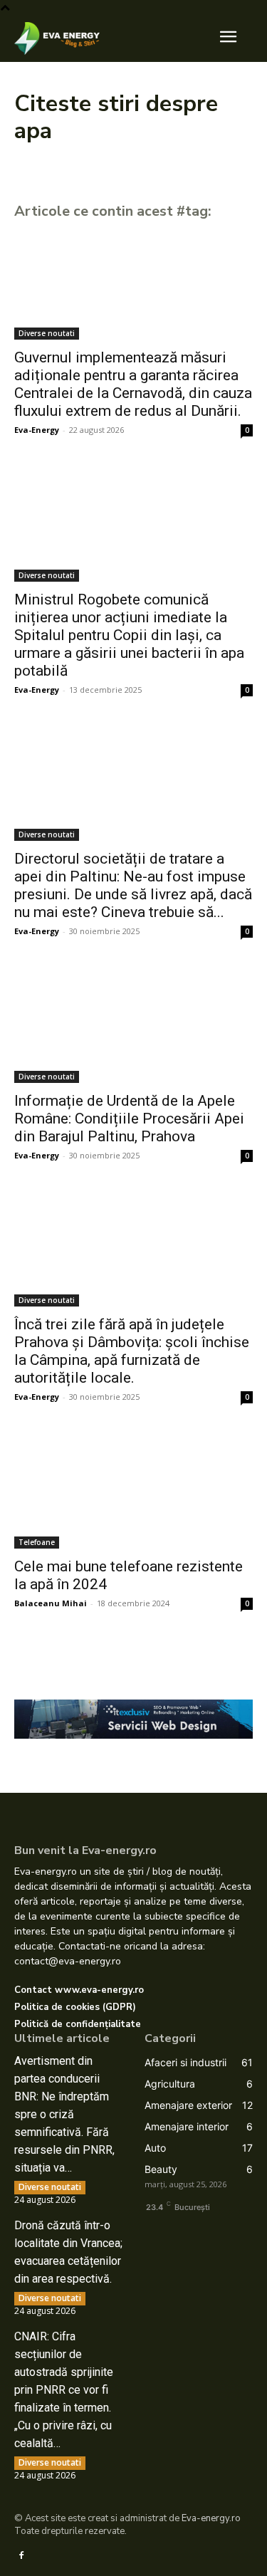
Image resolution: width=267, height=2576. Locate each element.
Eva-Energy (37, 430)
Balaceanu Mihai (51, 1603)
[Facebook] (21, 2555)
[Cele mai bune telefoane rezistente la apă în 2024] (133, 1489)
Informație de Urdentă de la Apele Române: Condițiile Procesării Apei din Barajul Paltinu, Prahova (129, 1119)
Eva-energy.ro (211, 2518)
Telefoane (37, 1542)
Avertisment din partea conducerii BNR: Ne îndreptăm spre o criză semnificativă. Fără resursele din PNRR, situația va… (64, 2114)
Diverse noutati (47, 333)
